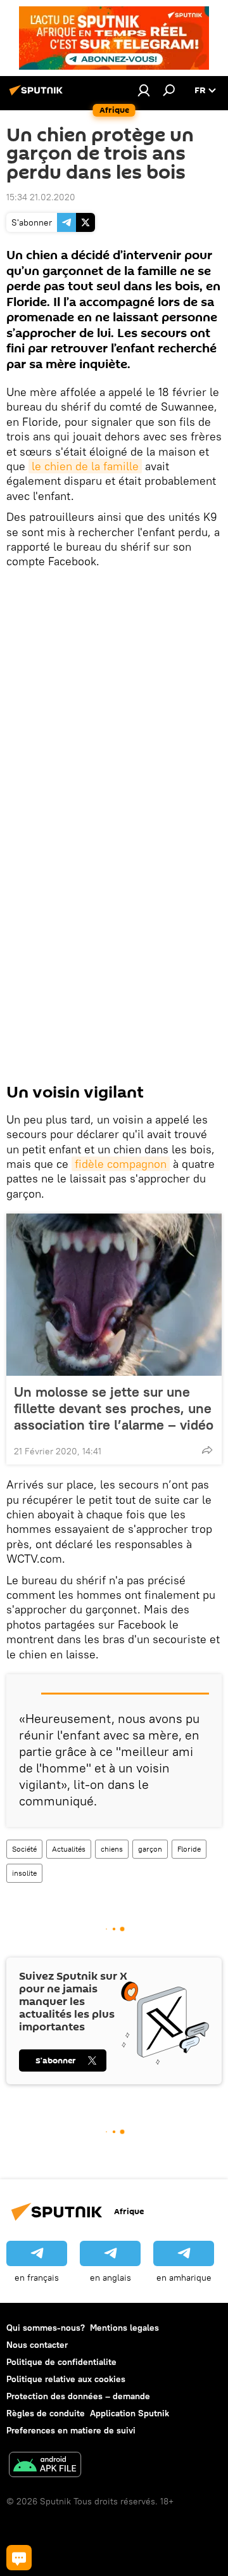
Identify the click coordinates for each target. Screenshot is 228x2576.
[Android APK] (45, 2466)
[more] (207, 1450)
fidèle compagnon (121, 1164)
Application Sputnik (130, 2413)
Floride (189, 1849)
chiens (112, 1849)
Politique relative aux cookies (66, 2379)
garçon (150, 1849)
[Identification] (144, 90)
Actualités (69, 1849)
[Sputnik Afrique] (38, 95)
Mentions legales (124, 2328)
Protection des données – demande (78, 2396)
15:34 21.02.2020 (41, 197)
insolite (24, 1873)
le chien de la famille (85, 466)
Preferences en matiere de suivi (71, 2430)
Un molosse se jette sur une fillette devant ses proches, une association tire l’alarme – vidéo (114, 1408)
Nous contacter (37, 2345)
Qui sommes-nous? (46, 2328)
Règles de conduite (46, 2413)
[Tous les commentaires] (19, 2558)
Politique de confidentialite (61, 2362)
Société (24, 1849)
